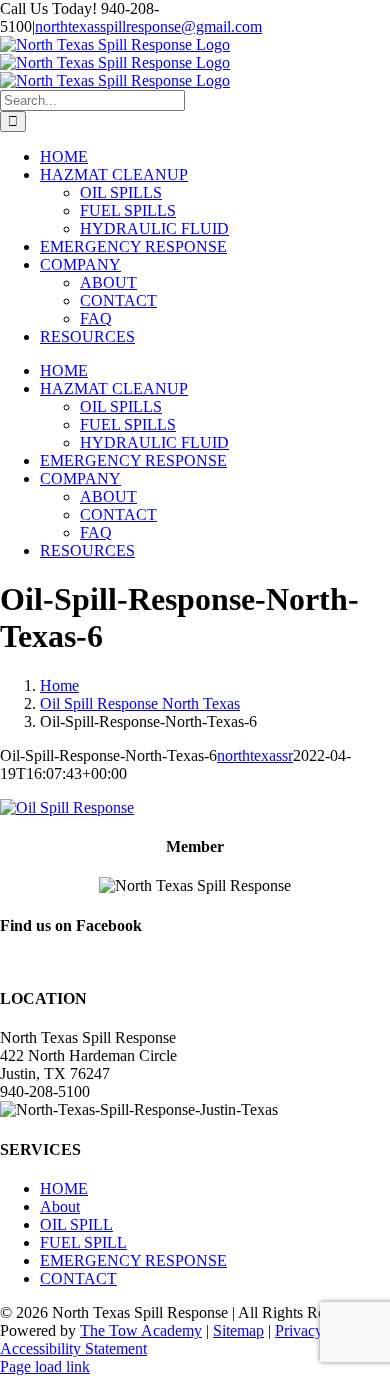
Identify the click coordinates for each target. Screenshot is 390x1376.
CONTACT (78, 1278)
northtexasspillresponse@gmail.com (148, 26)
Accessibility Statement (73, 1348)
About (60, 1206)
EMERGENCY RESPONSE (133, 1260)
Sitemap (238, 1330)
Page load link (45, 1366)
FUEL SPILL (83, 1242)
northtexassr (255, 755)
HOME (64, 1188)
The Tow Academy (141, 1330)
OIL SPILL (76, 1224)
